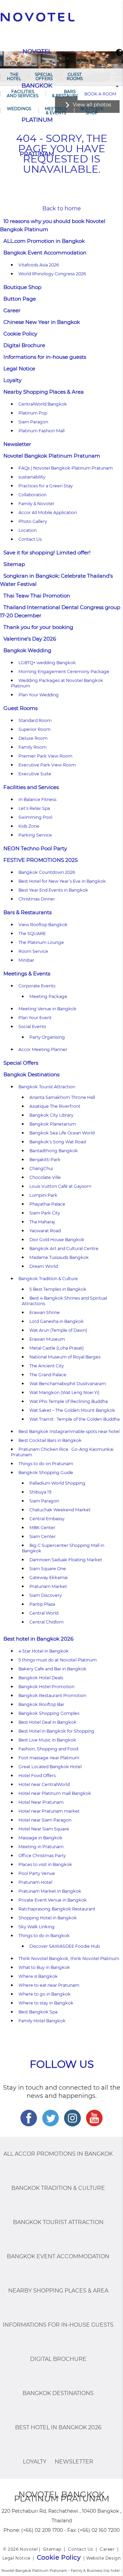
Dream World (44, 1266)
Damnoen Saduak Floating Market (66, 1560)
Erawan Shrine (45, 1312)
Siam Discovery (46, 1595)
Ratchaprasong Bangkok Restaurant (57, 1909)
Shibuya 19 (40, 1492)
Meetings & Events (56, 111)
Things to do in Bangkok (44, 1936)
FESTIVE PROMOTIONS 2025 (40, 860)
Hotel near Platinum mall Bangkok (55, 1793)
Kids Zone (29, 826)
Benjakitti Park (45, 1160)
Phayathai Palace (47, 1204)
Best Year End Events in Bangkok (53, 890)
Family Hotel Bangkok (42, 2021)
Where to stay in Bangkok (46, 2003)
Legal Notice (19, 369)
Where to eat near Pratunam (49, 1985)
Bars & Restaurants (70, 94)
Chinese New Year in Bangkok (42, 322)
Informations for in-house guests (45, 357)
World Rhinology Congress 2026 (52, 274)
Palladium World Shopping (57, 1483)
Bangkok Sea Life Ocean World (62, 1133)
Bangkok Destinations (31, 1074)
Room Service (33, 951)
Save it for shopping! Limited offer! (47, 553)
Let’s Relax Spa (34, 808)
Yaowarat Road (45, 1231)
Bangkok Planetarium (53, 1124)
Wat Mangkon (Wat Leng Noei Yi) (64, 1392)
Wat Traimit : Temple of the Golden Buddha (74, 1419)
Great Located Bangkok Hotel (50, 1767)
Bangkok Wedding (27, 650)
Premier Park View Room (45, 756)
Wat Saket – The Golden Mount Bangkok (72, 1410)
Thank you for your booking (38, 627)
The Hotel (14, 76)
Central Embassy (47, 1519)
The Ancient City (47, 1366)
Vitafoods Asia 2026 (39, 265)
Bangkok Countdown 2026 (47, 872)
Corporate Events (37, 986)
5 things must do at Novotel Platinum (58, 1660)
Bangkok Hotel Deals (41, 1678)
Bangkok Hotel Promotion (46, 1687)
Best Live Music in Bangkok (47, 1740)
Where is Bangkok (38, 1976)
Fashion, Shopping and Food (48, 1749)
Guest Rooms (75, 76)
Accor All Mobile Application (48, 512)
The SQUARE (32, 934)
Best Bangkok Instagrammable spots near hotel (69, 1431)
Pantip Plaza (42, 1604)
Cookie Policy (20, 334)
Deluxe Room (33, 738)
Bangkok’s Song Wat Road (58, 1142)
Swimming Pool (35, 817)
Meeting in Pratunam (41, 1847)
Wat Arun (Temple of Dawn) (58, 1330)
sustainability (32, 477)
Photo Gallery (33, 521)
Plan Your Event (35, 1018)
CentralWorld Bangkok (43, 404)
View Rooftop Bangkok (43, 925)
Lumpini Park (43, 1195)
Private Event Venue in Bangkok (53, 1900)
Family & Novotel (36, 504)
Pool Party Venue (37, 1873)
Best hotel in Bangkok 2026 (38, 1639)
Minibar (26, 960)
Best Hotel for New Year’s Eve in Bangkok (62, 881)
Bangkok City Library (51, 1115)
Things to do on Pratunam (46, 1464)
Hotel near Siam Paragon (45, 1820)
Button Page (20, 299)
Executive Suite (35, 774)
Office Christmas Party (42, 1856)
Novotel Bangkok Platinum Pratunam (52, 456)
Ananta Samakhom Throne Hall (62, 1097)
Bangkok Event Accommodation (45, 253)
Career (12, 310)
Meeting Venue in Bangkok (47, 1009)
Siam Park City (45, 1213)
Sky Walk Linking (37, 1927)
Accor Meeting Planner (43, 1049)
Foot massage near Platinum (49, 1758)
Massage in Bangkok (40, 1838)
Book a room (100, 94)
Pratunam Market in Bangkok (50, 1891)
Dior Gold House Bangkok (57, 1240)
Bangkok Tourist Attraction (47, 1087)
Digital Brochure (24, 345)
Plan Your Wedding (39, 695)
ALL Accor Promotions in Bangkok (58, 2154)
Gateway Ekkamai (49, 1578)
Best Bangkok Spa (38, 2012)
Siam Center (43, 1536)
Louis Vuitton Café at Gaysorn (60, 1186)
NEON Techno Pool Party (35, 848)
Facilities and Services (23, 94)
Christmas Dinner (37, 899)
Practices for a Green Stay (46, 486)
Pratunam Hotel (35, 1882)
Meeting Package (48, 996)
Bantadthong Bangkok (54, 1151)
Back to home (62, 208)
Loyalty (12, 380)
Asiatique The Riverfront (55, 1106)
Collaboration (32, 495)
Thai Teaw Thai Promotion (37, 596)
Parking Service (35, 835)
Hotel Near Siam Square (44, 1829)
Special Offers (44, 76)
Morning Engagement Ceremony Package (64, 672)
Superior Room (35, 729)
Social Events (32, 1027)
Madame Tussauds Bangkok (59, 1257)
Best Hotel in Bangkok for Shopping (56, 1731)
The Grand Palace (48, 1375)
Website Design (103, 2558)
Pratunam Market (48, 1586)
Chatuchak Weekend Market (60, 1510)
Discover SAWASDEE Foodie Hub (65, 1946)
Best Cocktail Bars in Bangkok (50, 1440)
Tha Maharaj (42, 1222)
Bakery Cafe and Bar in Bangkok (52, 1669)
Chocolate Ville (45, 1177)
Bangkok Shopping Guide (46, 1473)
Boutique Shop (92, 111)
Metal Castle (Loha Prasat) (57, 1348)
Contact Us (30, 539)
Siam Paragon (33, 422)
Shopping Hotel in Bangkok (48, 1918)
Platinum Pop (33, 413)
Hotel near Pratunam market (49, 1811)
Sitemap (14, 564)
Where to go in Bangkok (45, 1994)
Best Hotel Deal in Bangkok (47, 1722)
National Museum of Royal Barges (65, 1357)
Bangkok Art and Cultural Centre (64, 1248)
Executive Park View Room (47, 765)
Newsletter (17, 444)
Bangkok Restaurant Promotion (52, 1696)
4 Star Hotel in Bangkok (44, 1651)
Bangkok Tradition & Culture (48, 1279)
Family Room (32, 747)
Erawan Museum (47, 1339)
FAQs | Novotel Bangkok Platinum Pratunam (66, 468)
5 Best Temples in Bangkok (58, 1289)
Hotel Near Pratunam (41, 1802)
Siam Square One (48, 1569)
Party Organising (47, 1037)
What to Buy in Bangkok (44, 1967)
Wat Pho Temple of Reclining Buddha (69, 1401)
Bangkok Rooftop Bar (41, 1704)
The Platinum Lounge (41, 942)
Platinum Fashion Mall (42, 431)
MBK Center (42, 1528)
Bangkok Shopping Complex (49, 1713)
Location (28, 530)
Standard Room (35, 720)
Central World (44, 1613)
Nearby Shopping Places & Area (44, 392)
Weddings (19, 109)
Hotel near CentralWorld (44, 1784)
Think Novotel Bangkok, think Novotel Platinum (69, 1959)
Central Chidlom (46, 1622)
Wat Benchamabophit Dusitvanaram (68, 1384)
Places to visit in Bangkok (45, 1864)
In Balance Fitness (37, 799)
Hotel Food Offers (37, 1776)
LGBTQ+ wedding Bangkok (47, 663)
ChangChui (41, 1168)
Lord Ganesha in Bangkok (57, 1321)
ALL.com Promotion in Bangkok (44, 241)
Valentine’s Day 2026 (30, 639)
